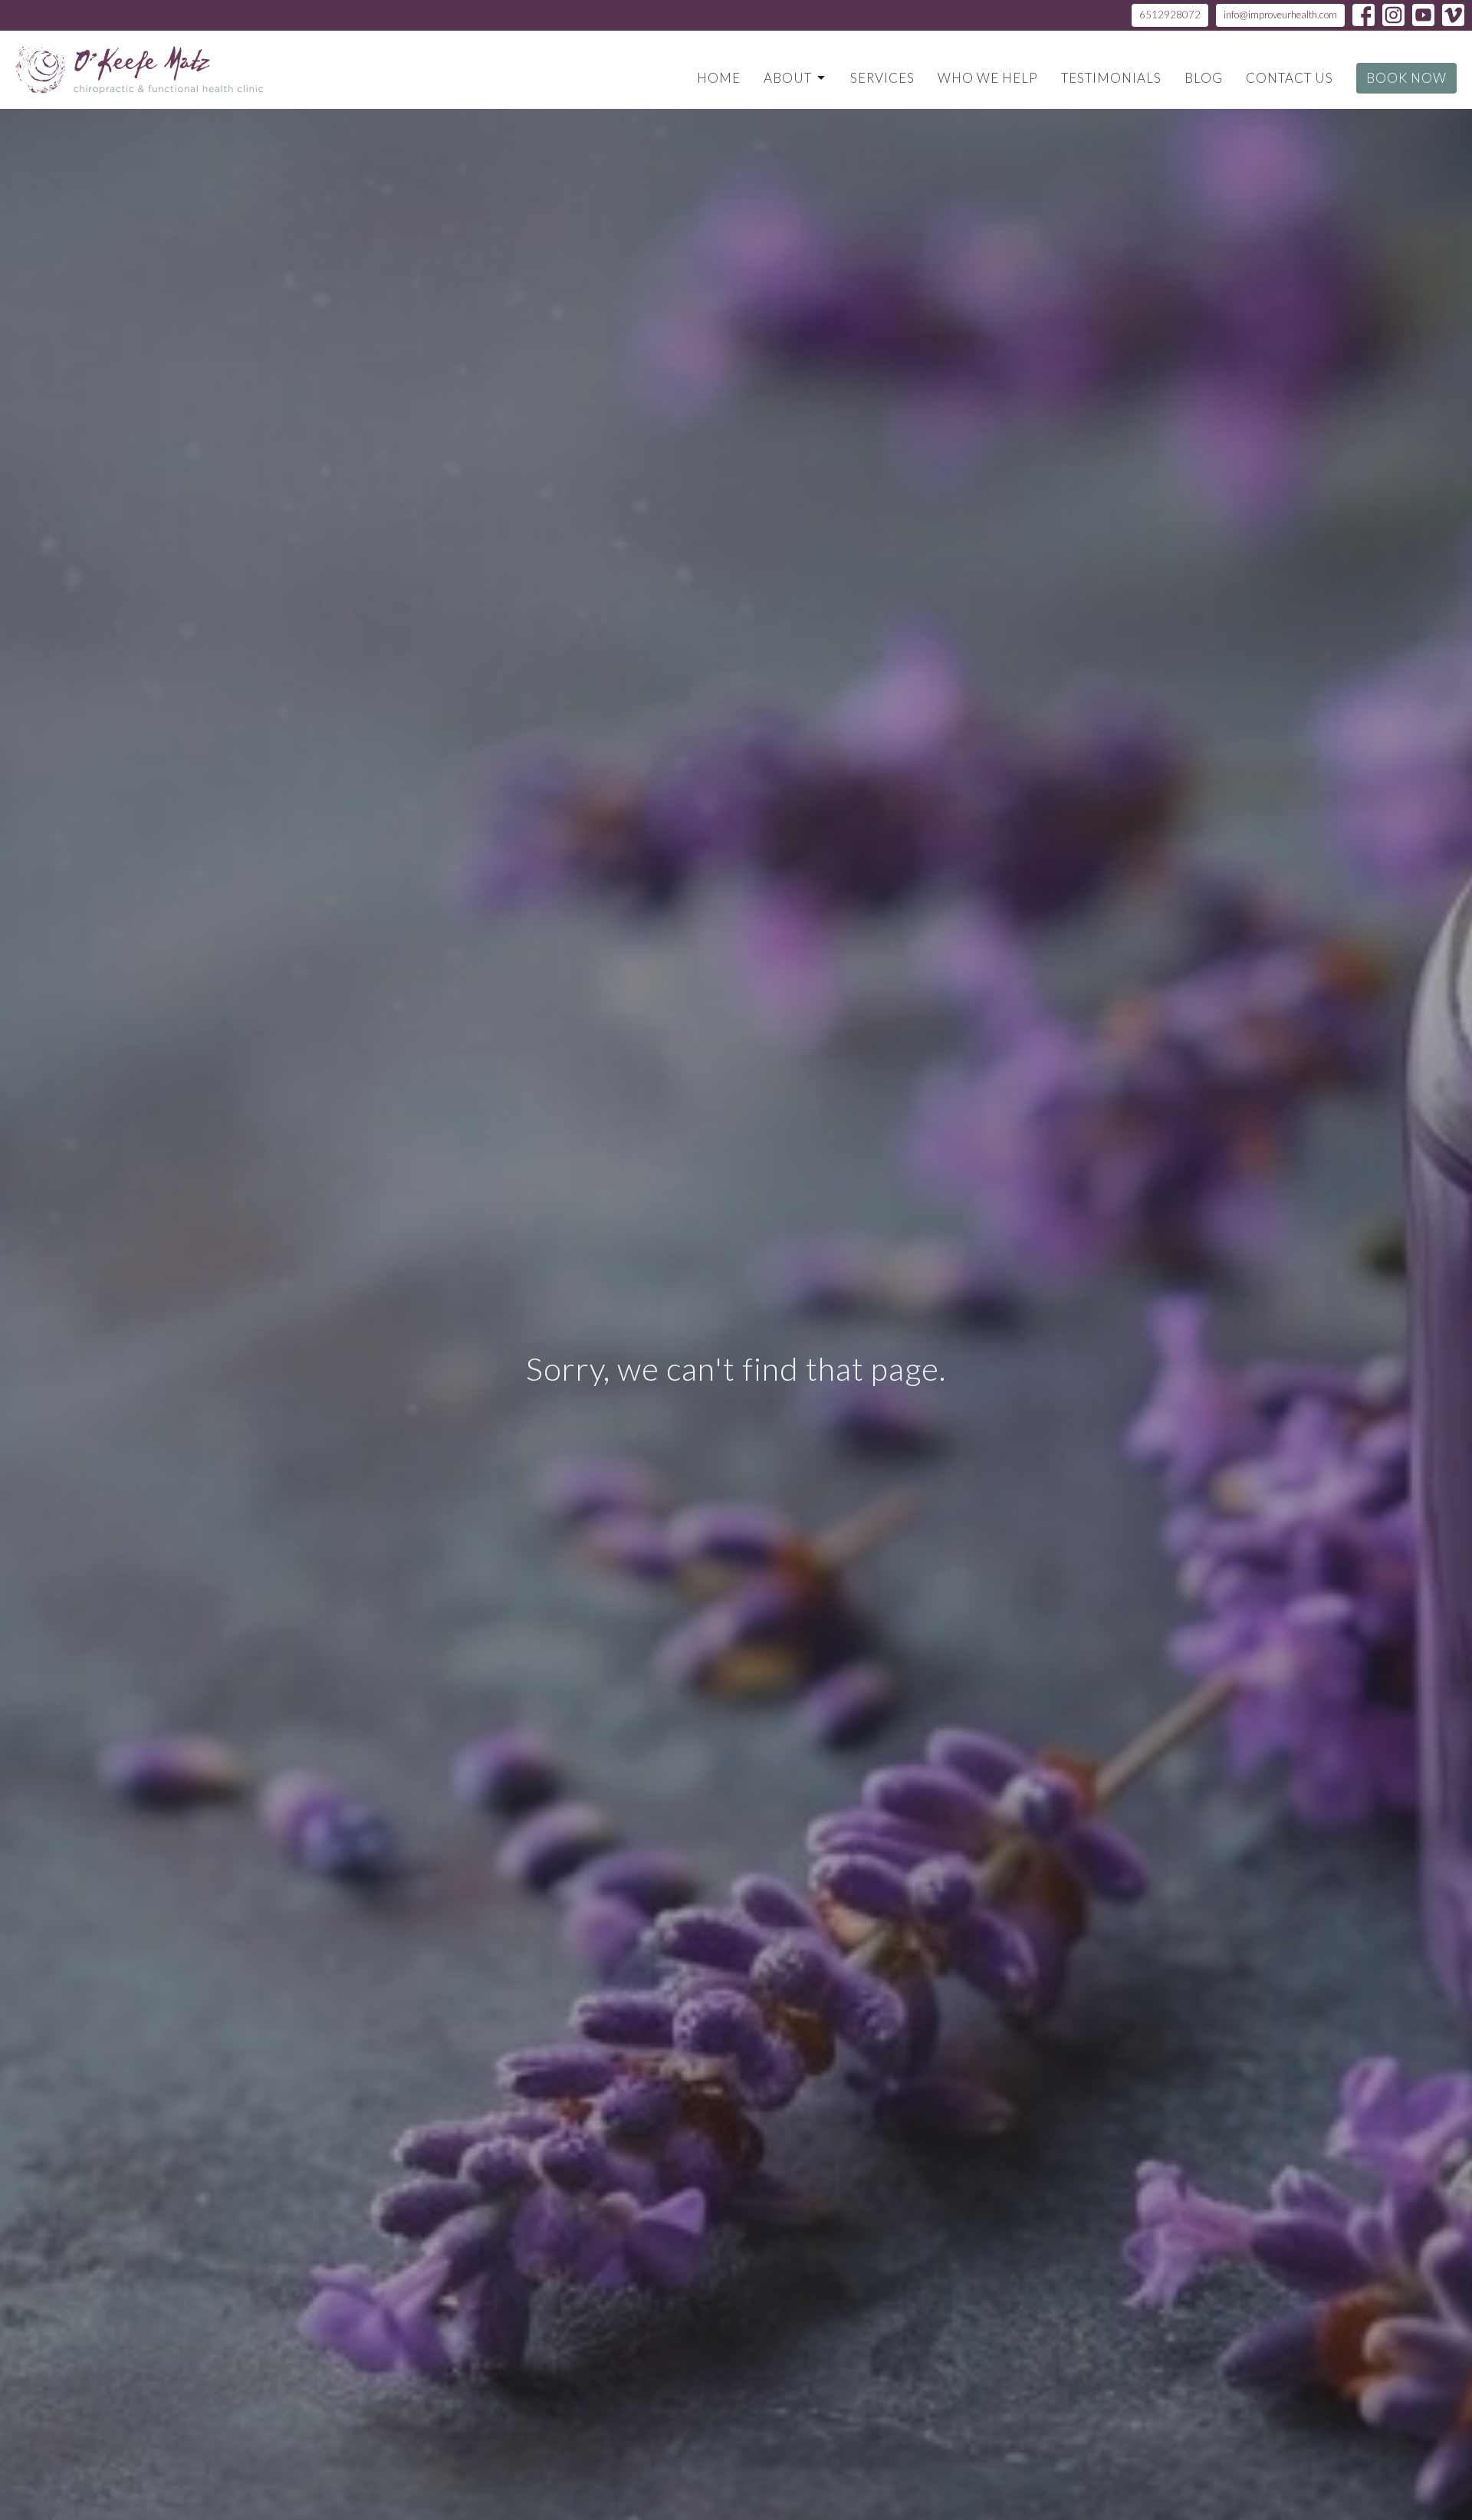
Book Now (1406, 78)
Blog (1204, 78)
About (788, 78)
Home (719, 78)
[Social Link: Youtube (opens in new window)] (1423, 15)
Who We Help (988, 78)
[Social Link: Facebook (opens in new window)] (1364, 15)
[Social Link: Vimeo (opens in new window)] (1453, 15)
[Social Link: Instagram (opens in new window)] (1393, 15)
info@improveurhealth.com (1280, 15)
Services (882, 78)
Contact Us (1290, 78)
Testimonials (1111, 78)
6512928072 (1170, 15)
